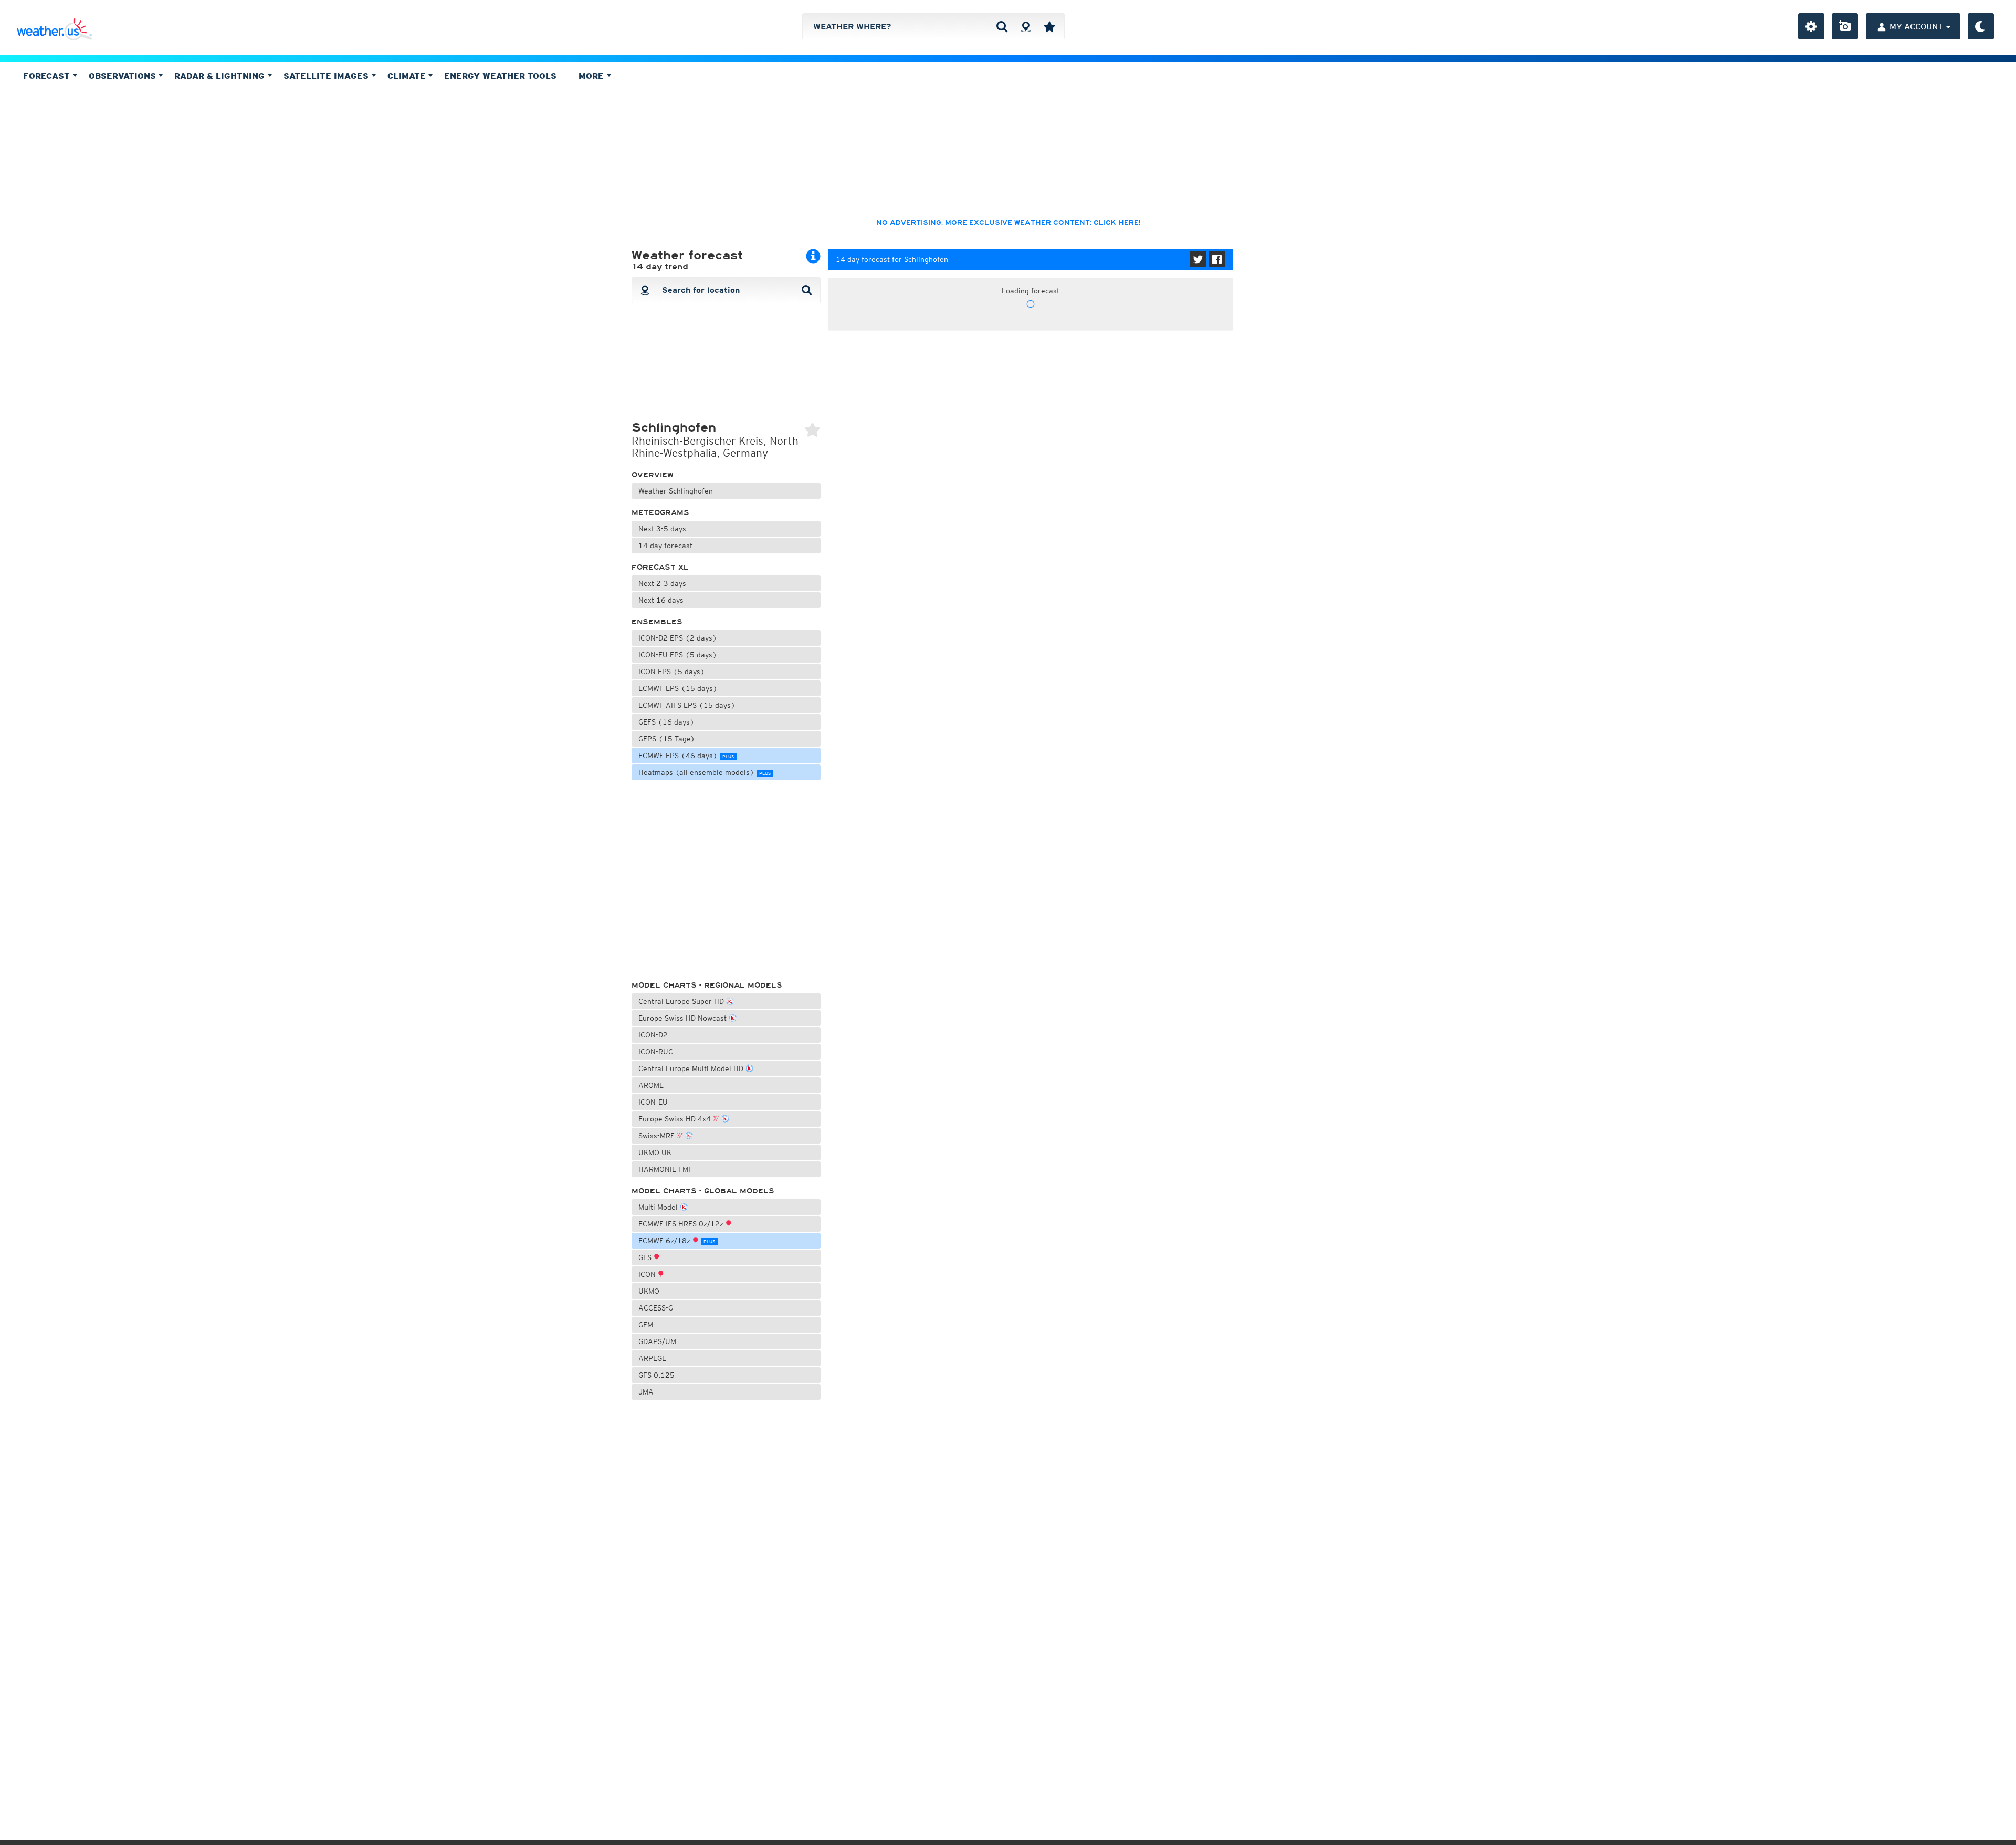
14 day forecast (665, 546)
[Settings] (1811, 26)
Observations (124, 76)
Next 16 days (661, 600)
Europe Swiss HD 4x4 (676, 1119)
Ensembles (657, 622)
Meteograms (660, 513)
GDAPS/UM (657, 1341)
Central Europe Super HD (682, 1001)
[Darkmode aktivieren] (1981, 26)
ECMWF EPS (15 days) (678, 688)
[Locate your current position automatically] (1026, 26)
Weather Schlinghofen (676, 491)
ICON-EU (653, 1102)
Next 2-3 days (662, 583)
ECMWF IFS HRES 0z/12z (682, 1224)
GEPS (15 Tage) (667, 739)
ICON (648, 1274)
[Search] (1002, 26)
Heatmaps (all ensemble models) (705, 772)
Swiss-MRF (658, 1136)
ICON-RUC (656, 1052)
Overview (653, 475)
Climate (408, 76)
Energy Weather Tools (500, 76)
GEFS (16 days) (666, 722)
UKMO (649, 1291)
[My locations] (1049, 26)
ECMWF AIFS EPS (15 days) (687, 705)
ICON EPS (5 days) (672, 672)
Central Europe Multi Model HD (692, 1068)
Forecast (48, 76)
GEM (646, 1325)
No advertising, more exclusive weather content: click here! (1008, 223)
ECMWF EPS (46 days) (686, 756)
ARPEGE (652, 1358)
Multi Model (659, 1207)
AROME (651, 1085)
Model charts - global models (703, 1191)
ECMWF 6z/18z (677, 1241)
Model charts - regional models (707, 985)
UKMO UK (655, 1152)
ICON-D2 (653, 1035)
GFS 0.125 (657, 1375)
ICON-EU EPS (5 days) (678, 655)
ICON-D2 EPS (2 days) (678, 638)
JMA (646, 1392)
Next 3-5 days (662, 529)
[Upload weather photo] (1845, 26)
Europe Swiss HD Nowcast (684, 1018)
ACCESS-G (656, 1308)
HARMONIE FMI (664, 1169)
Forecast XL (660, 567)
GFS (646, 1257)
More (592, 76)
